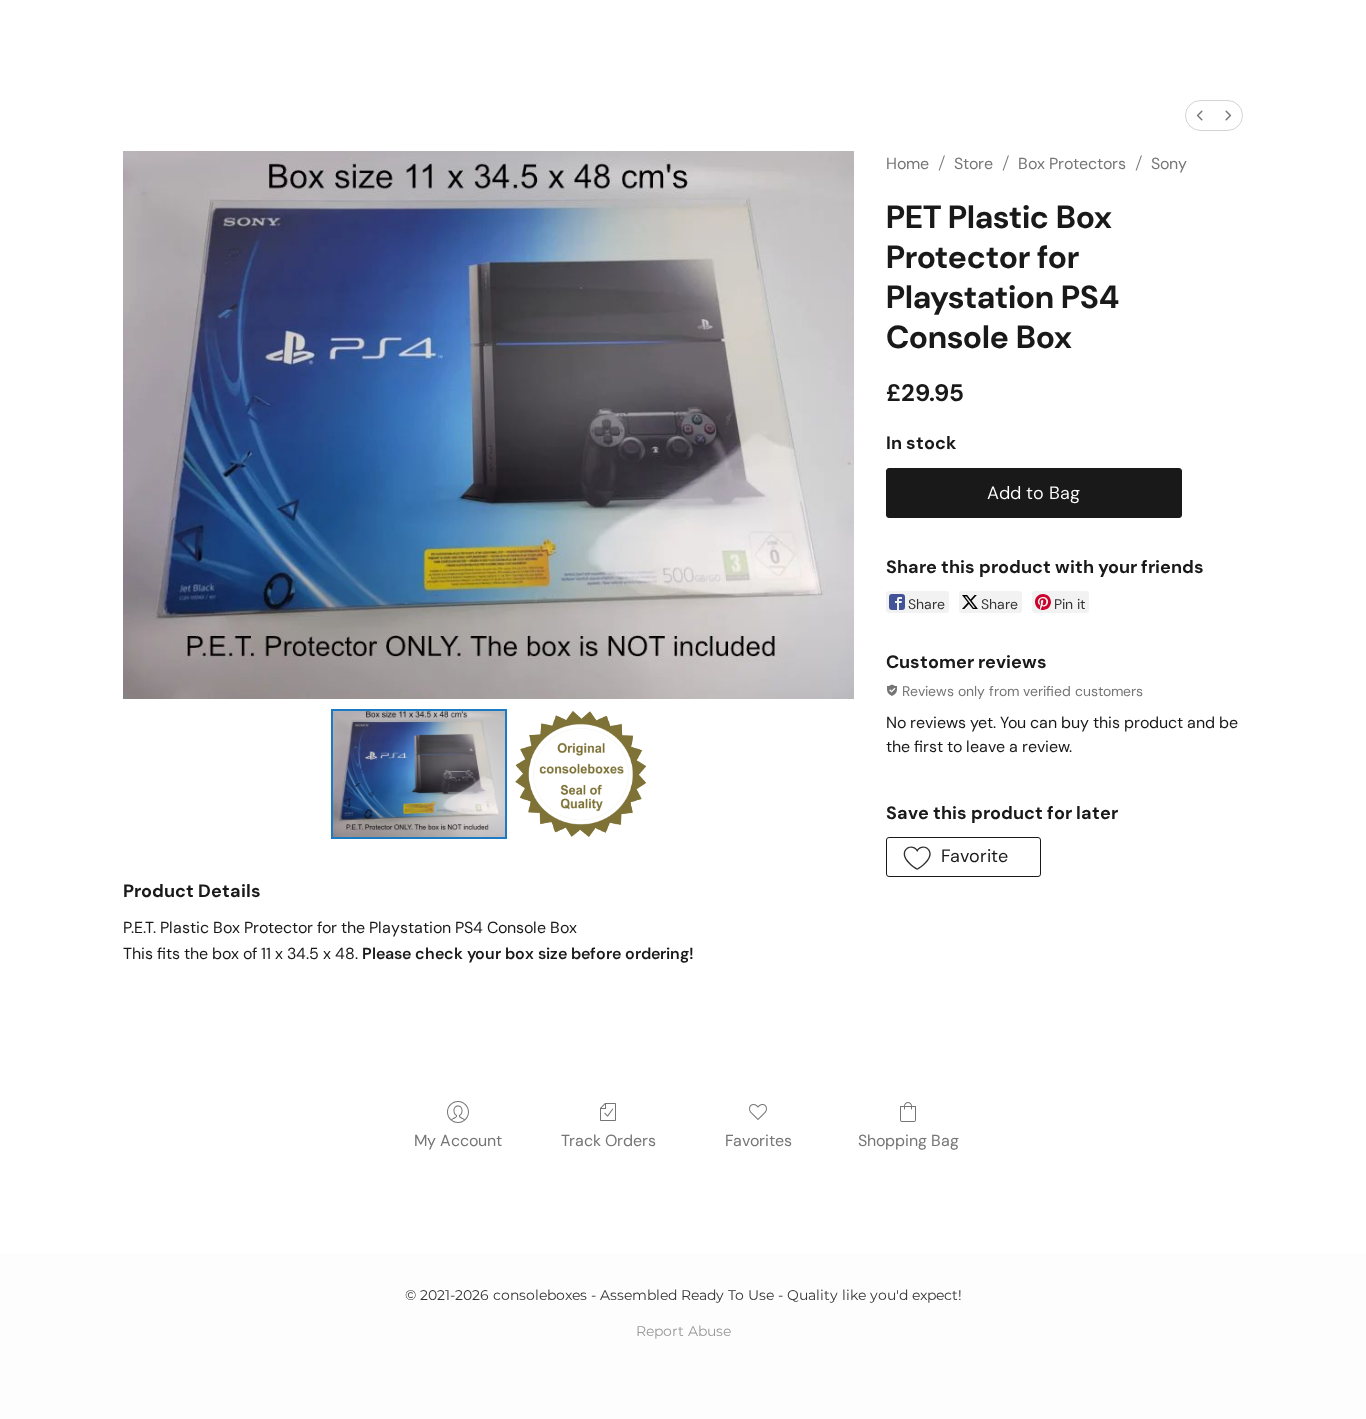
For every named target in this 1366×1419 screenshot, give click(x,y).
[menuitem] (1200, 115)
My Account (458, 1140)
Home (907, 163)
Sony (1169, 163)
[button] (963, 857)
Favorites (758, 1140)
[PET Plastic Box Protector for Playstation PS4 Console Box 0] (419, 774)
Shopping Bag (908, 1140)
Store (973, 163)
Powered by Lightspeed (683, 1365)
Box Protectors (1072, 163)
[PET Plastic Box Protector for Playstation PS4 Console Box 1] (580, 774)
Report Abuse (683, 1331)
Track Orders (608, 1140)
